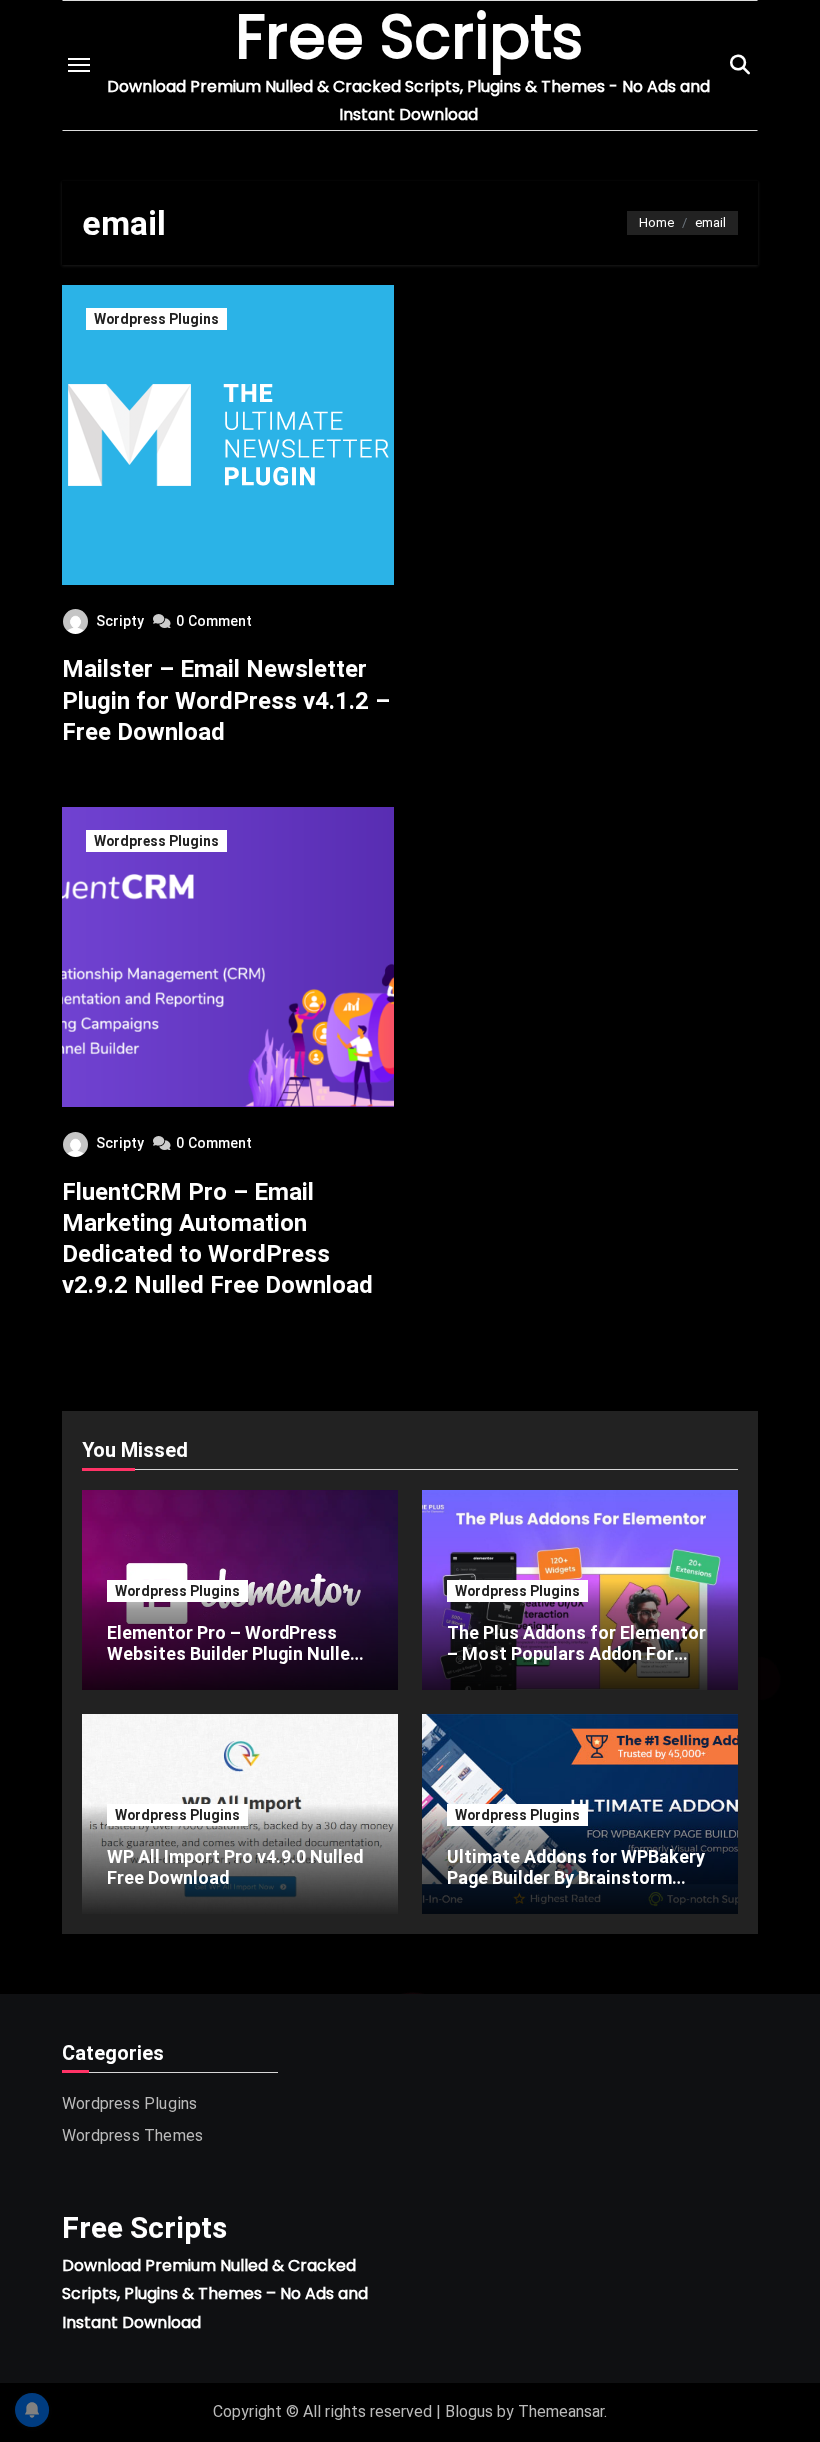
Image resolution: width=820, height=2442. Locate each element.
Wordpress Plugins (156, 319)
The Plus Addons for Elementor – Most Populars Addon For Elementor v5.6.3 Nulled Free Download (576, 1665)
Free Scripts (144, 2227)
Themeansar (561, 2411)
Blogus (469, 2411)
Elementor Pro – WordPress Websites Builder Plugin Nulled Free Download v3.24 (233, 1654)
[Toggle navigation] (79, 65)
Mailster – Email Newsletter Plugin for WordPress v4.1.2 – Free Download (226, 700)
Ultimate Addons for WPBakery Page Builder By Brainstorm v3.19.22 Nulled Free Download (576, 1878)
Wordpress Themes (132, 2135)
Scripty (120, 621)
